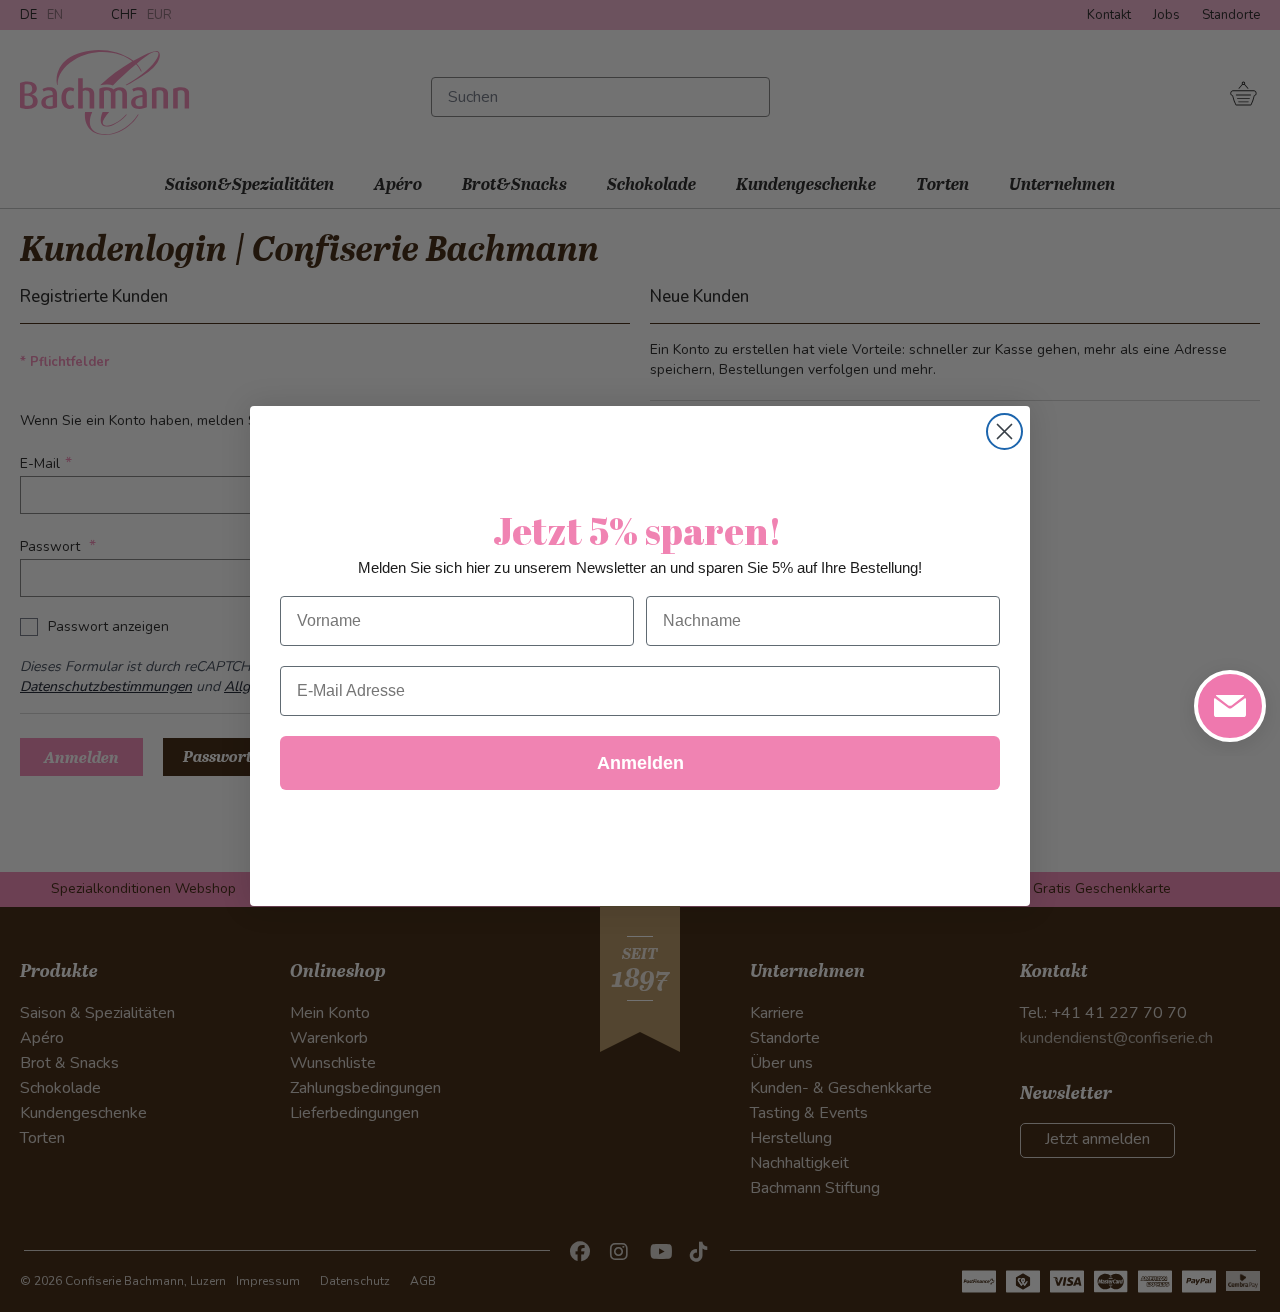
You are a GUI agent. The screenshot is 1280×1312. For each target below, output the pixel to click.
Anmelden (640, 763)
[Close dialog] (1004, 431)
